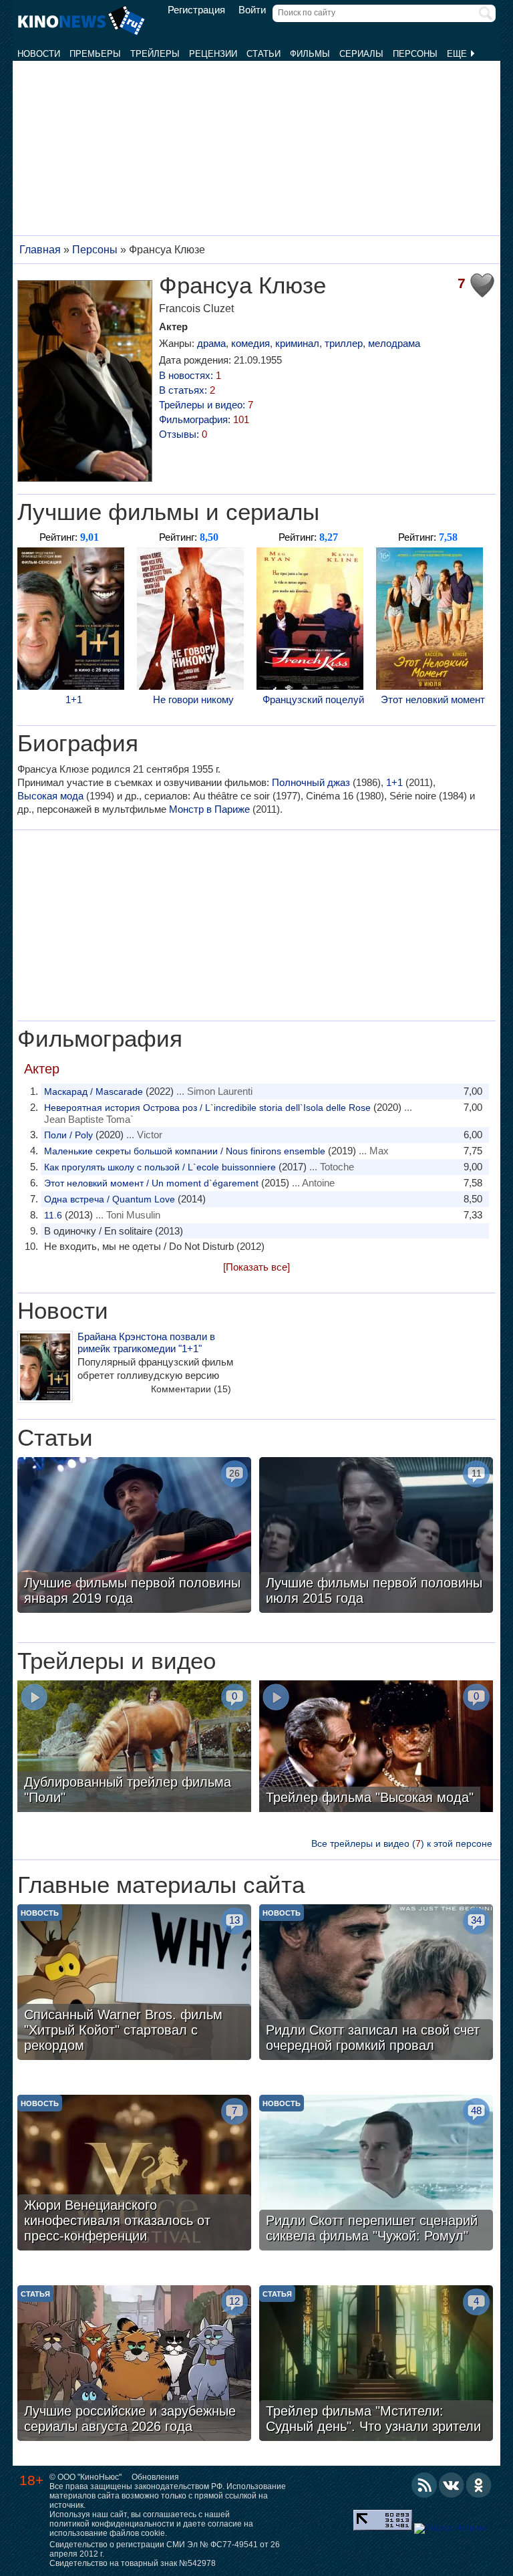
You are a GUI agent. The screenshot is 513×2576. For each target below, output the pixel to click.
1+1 (74, 699)
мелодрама (394, 343)
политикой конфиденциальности (112, 2524)
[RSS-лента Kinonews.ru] (424, 2485)
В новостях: (190, 375)
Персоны (415, 54)
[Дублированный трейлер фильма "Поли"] (134, 1748)
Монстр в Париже (209, 809)
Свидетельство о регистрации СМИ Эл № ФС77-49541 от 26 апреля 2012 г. (165, 2549)
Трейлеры (155, 54)
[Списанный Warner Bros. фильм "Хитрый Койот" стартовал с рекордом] (134, 1984)
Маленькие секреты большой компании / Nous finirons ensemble (185, 1151)
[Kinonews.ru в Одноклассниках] (479, 2485)
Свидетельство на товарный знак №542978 (133, 2563)
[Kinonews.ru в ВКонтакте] (452, 2485)
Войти (252, 10)
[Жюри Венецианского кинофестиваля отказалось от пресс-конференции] (134, 2174)
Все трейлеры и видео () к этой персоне (402, 1843)
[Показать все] (256, 1267)
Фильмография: (204, 419)
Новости (39, 54)
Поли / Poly (68, 1135)
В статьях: (187, 390)
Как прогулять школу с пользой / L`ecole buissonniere (160, 1167)
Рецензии (213, 54)
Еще (458, 54)
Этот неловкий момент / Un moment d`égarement (151, 1183)
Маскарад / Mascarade (94, 1091)
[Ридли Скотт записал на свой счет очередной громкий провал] (376, 1984)
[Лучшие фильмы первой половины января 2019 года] (134, 1537)
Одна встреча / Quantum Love (110, 1199)
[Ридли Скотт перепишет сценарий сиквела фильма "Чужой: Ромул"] (376, 2174)
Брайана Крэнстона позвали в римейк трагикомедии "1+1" (146, 1342)
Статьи (264, 54)
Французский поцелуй (313, 699)
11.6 (53, 1215)
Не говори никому (193, 699)
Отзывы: (183, 434)
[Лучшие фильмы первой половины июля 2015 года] (376, 1537)
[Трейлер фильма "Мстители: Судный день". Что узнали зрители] (376, 2365)
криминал (297, 343)
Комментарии (191, 1389)
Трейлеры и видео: (206, 405)
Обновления (155, 2477)
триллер (344, 343)
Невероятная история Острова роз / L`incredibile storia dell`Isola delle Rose (207, 1108)
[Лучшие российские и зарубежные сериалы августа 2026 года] (134, 2365)
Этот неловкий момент (433, 699)
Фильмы (310, 54)
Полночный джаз (311, 782)
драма (211, 343)
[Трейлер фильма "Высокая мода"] (376, 1748)
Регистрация (196, 10)
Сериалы (361, 54)
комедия (250, 343)
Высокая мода (50, 796)
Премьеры (95, 54)
